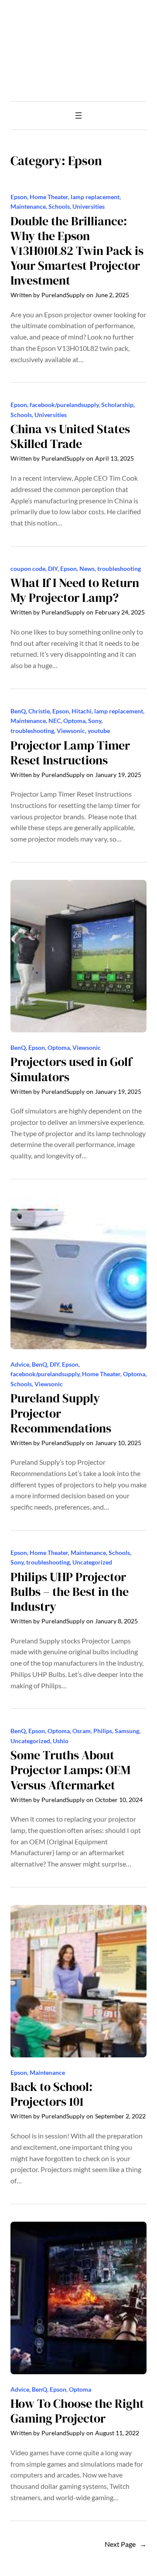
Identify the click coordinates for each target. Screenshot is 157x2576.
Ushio (61, 1741)
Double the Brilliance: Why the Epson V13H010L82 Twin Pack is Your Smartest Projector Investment (77, 251)
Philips (103, 1731)
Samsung (127, 1731)
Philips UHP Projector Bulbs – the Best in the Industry (70, 1592)
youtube (99, 731)
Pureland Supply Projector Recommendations (61, 1413)
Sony (95, 721)
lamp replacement (95, 197)
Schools (59, 206)
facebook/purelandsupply (64, 405)
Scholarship (117, 405)
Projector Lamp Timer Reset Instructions (70, 753)
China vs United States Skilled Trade (70, 437)
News (87, 568)
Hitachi (82, 711)
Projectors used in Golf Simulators (71, 1069)
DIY (53, 568)
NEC (55, 721)
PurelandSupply (63, 295)
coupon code (28, 568)
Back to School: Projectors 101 (51, 2094)
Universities (89, 206)
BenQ (18, 711)
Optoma (74, 721)
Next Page (126, 2544)
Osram (82, 1731)
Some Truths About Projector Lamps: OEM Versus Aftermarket (70, 1770)
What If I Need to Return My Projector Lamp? (75, 591)
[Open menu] (78, 115)
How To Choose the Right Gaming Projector (77, 2411)
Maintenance (28, 206)
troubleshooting (119, 568)
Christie (39, 711)
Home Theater (49, 197)
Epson (19, 197)
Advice (20, 1364)
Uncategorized (92, 1562)
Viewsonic (71, 731)
